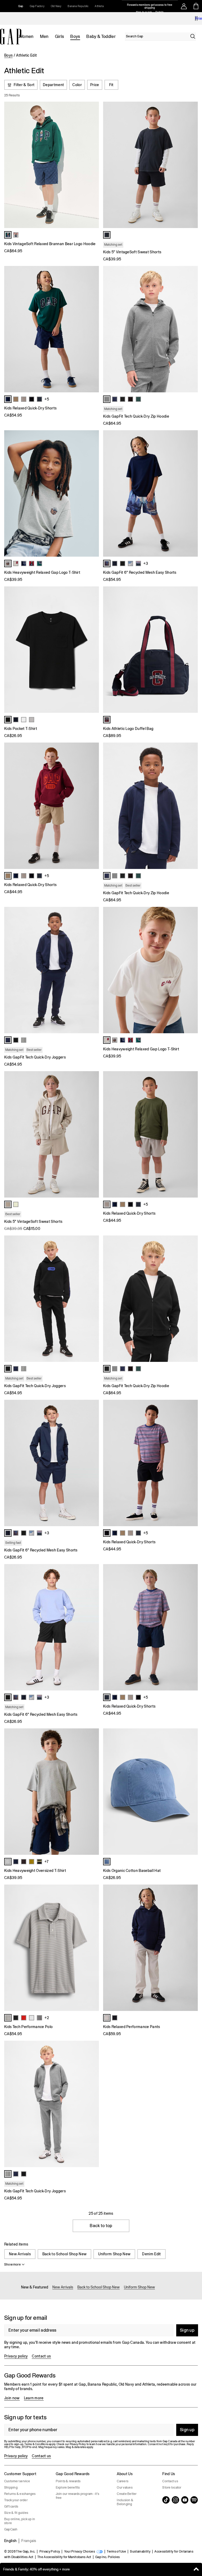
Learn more (34, 2398)
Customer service (17, 2481)
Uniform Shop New (114, 2254)
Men (44, 36)
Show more (12, 2264)
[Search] (193, 36)
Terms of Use (116, 2552)
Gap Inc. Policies (107, 2557)
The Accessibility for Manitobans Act (64, 2557)
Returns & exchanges (20, 2494)
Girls (60, 36)
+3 (146, 563)
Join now (12, 2398)
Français (29, 2541)
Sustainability (140, 2552)
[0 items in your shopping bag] (196, 6)
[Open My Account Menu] (184, 6)
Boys (75, 36)
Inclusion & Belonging (125, 2502)
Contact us (41, 2356)
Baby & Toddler (101, 36)
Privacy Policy (50, 2552)
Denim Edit (151, 2254)
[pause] (196, 18)
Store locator (172, 2488)
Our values (125, 2488)
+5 (47, 399)
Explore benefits (68, 2488)
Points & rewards (68, 2481)
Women (26, 36)
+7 (46, 1862)
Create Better (127, 2494)
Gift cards (11, 2506)
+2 (47, 2018)
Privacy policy (16, 2356)
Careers (123, 2481)
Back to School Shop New (64, 2254)
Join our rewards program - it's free (77, 2496)
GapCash (11, 2529)
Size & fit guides (16, 2513)
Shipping (11, 2488)
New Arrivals (20, 2254)
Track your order (16, 2500)
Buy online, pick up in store (20, 2521)
